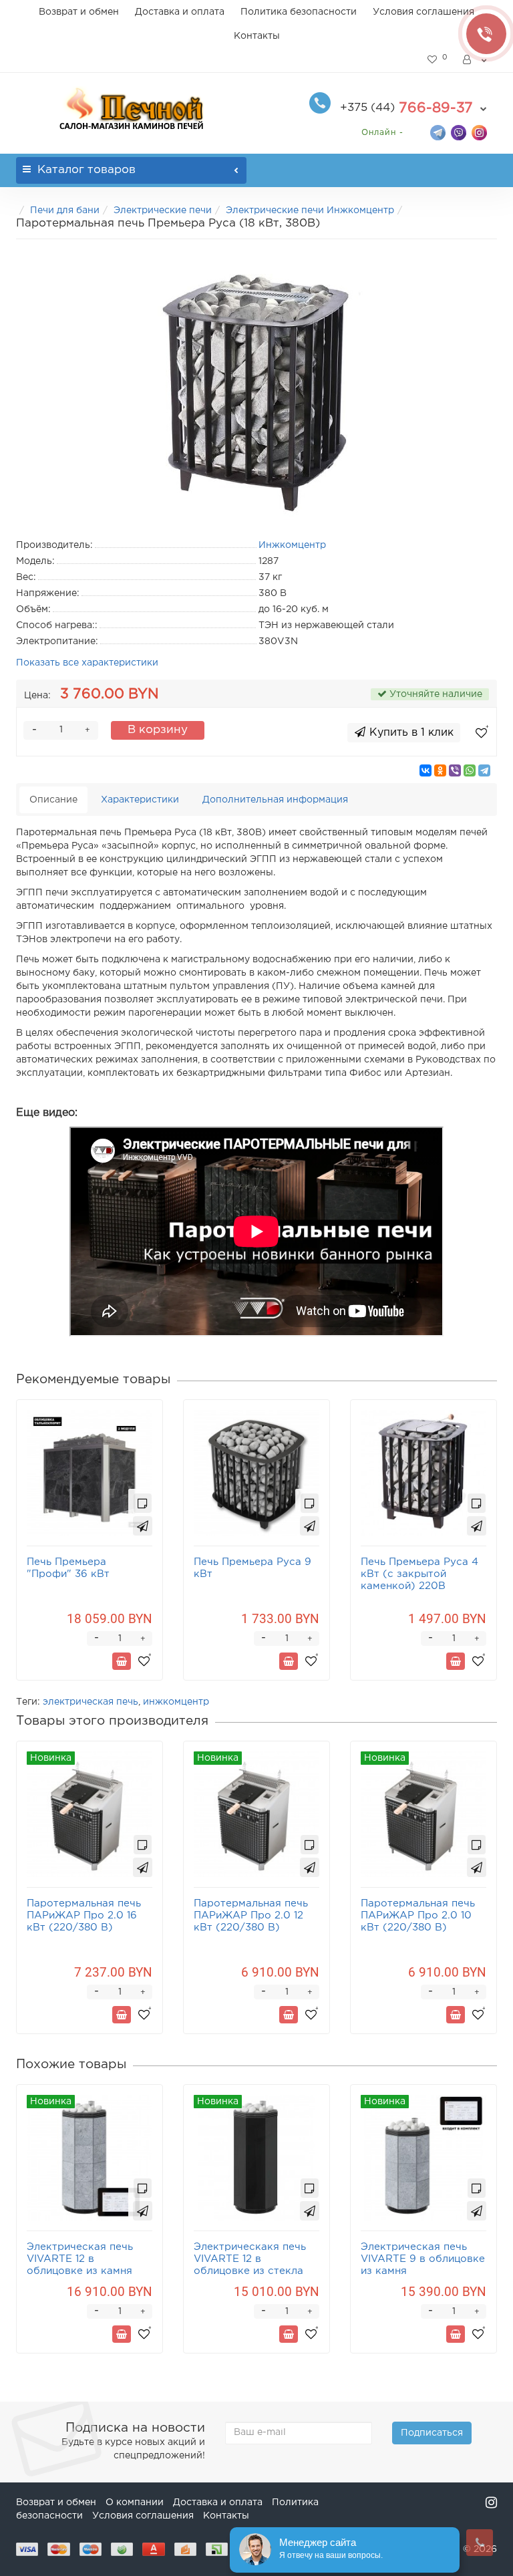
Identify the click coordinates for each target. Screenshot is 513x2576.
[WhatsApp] (470, 770)
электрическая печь (91, 1702)
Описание (53, 800)
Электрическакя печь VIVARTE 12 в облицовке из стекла (250, 2259)
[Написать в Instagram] (479, 132)
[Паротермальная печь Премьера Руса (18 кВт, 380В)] (256, 386)
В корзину (158, 730)
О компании (135, 2502)
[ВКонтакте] (425, 770)
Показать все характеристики (87, 663)
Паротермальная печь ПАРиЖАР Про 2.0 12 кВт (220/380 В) (251, 1915)
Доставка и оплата (180, 12)
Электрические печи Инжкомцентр (310, 210)
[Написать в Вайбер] (459, 132)
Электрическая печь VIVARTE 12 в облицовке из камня (80, 2259)
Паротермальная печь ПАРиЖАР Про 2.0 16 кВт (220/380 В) (84, 1915)
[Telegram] (484, 770)
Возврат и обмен (79, 12)
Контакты (257, 36)
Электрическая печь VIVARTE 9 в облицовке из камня (423, 2259)
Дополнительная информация (275, 800)
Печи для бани (65, 210)
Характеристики (140, 800)
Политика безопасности (299, 12)
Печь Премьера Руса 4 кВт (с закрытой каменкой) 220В (419, 1574)
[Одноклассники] (440, 770)
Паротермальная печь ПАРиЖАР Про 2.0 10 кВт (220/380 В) (418, 1915)
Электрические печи (163, 210)
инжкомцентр (176, 1702)
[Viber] (455, 770)
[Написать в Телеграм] (438, 132)
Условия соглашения (423, 12)
